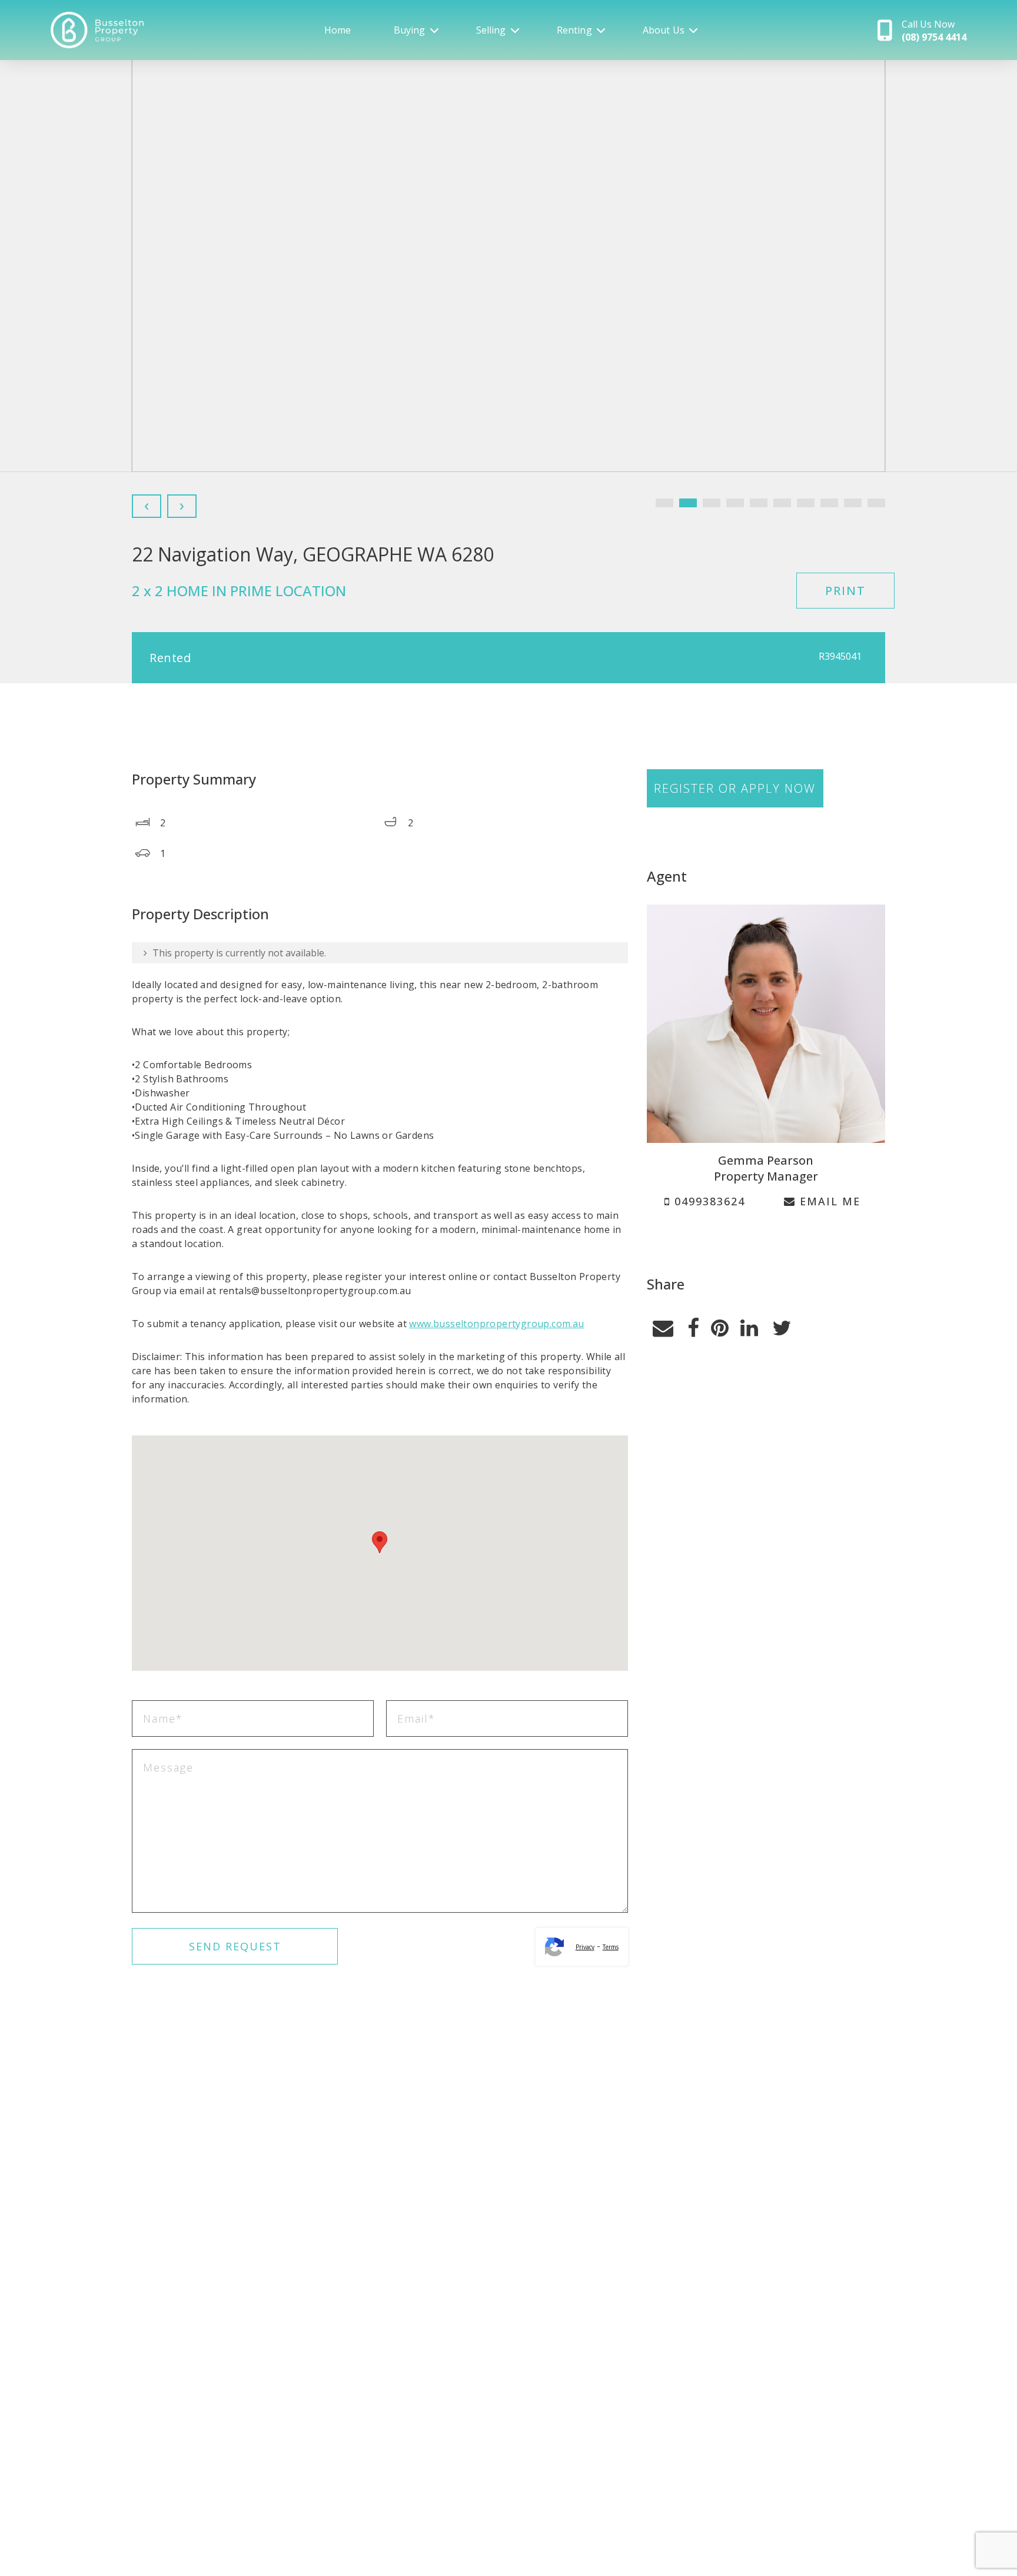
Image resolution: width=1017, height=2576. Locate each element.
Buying (410, 30)
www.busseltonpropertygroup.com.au (496, 1324)
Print (845, 591)
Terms (611, 1947)
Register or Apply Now (735, 788)
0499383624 (708, 1201)
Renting (574, 30)
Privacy (585, 1947)
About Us (664, 30)
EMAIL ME (828, 1201)
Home (338, 30)
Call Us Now (934, 31)
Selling (491, 30)
